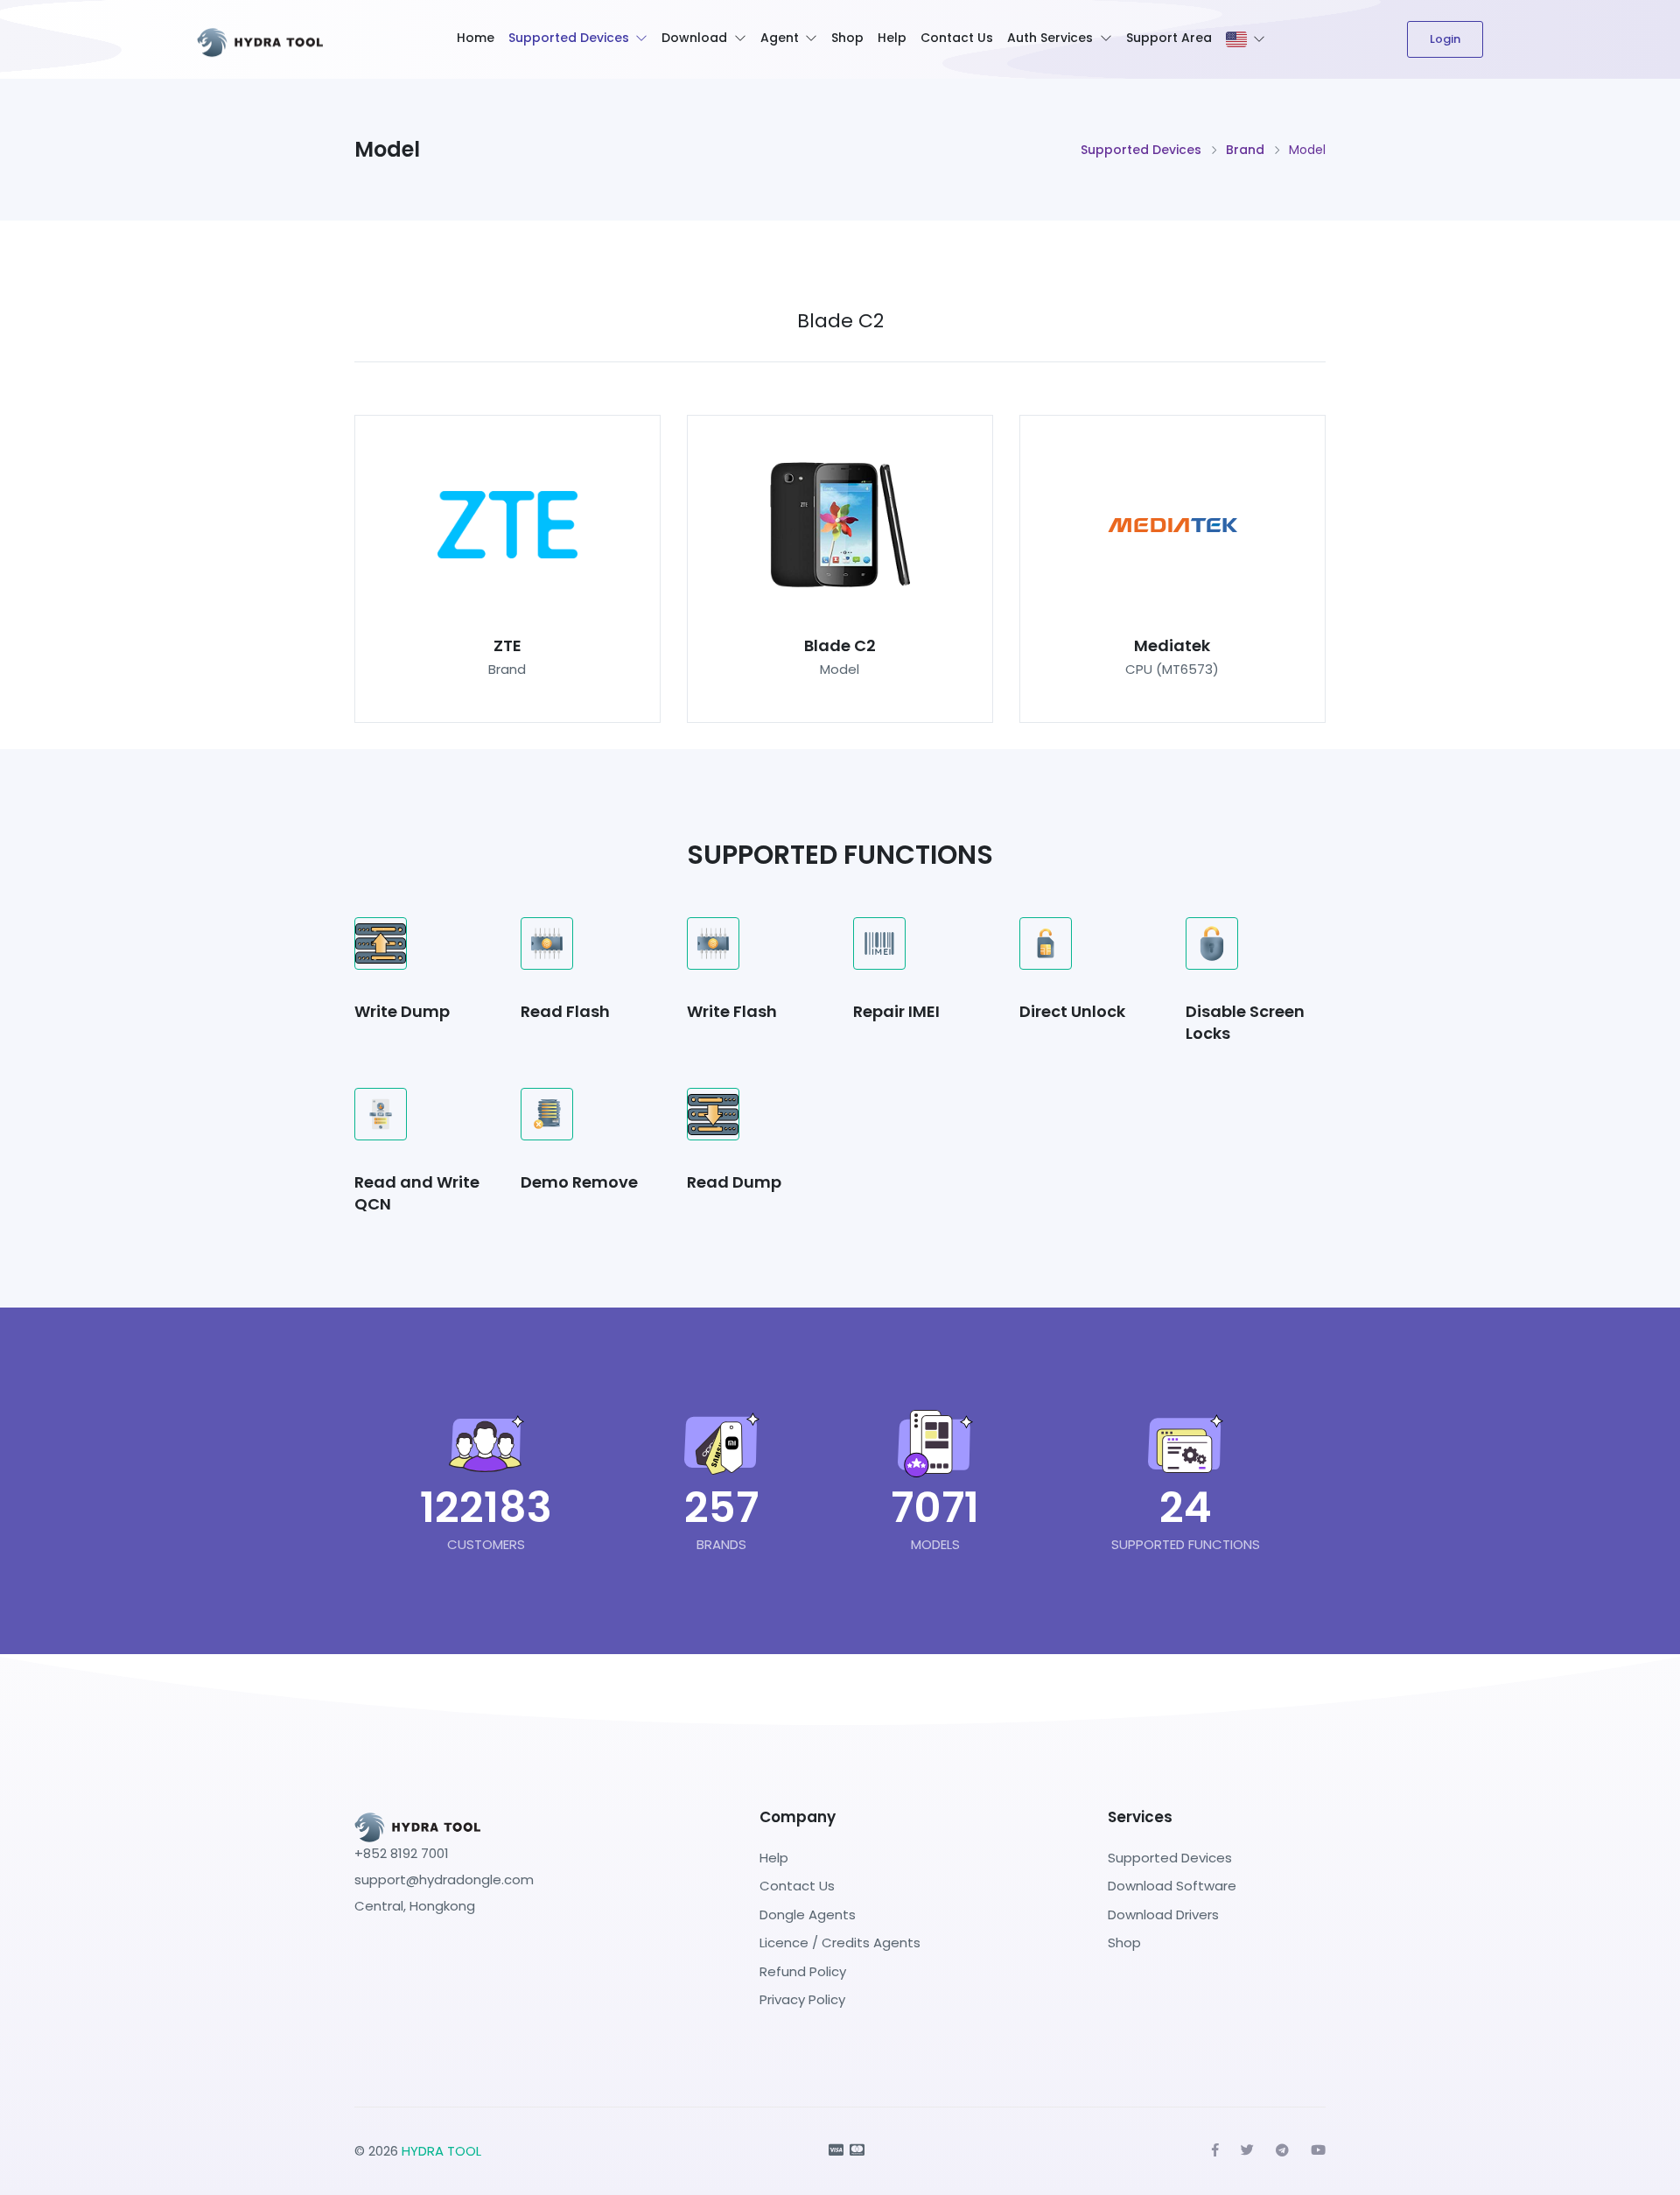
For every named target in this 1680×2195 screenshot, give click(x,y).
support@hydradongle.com (444, 1879)
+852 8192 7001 (402, 1853)
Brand (1245, 150)
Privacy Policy (802, 1999)
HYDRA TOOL (441, 2151)
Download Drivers (1163, 1914)
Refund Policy (803, 1971)
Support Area (1169, 38)
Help (892, 38)
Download (694, 38)
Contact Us (957, 38)
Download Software (1172, 1886)
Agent (780, 38)
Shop (847, 38)
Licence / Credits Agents (840, 1943)
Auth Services (1050, 38)
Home (476, 38)
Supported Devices (569, 38)
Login (1445, 39)
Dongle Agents (808, 1914)
